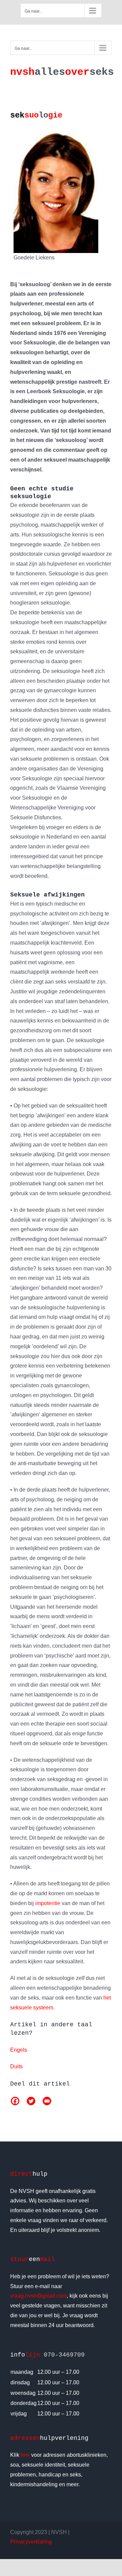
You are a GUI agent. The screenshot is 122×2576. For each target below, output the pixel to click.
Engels (19, 2050)
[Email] (47, 2101)
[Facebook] (15, 2101)
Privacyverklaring (31, 2542)
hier (25, 2455)
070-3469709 (64, 2355)
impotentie (48, 1903)
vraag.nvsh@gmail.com (38, 2296)
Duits (16, 2066)
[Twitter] (31, 2101)
